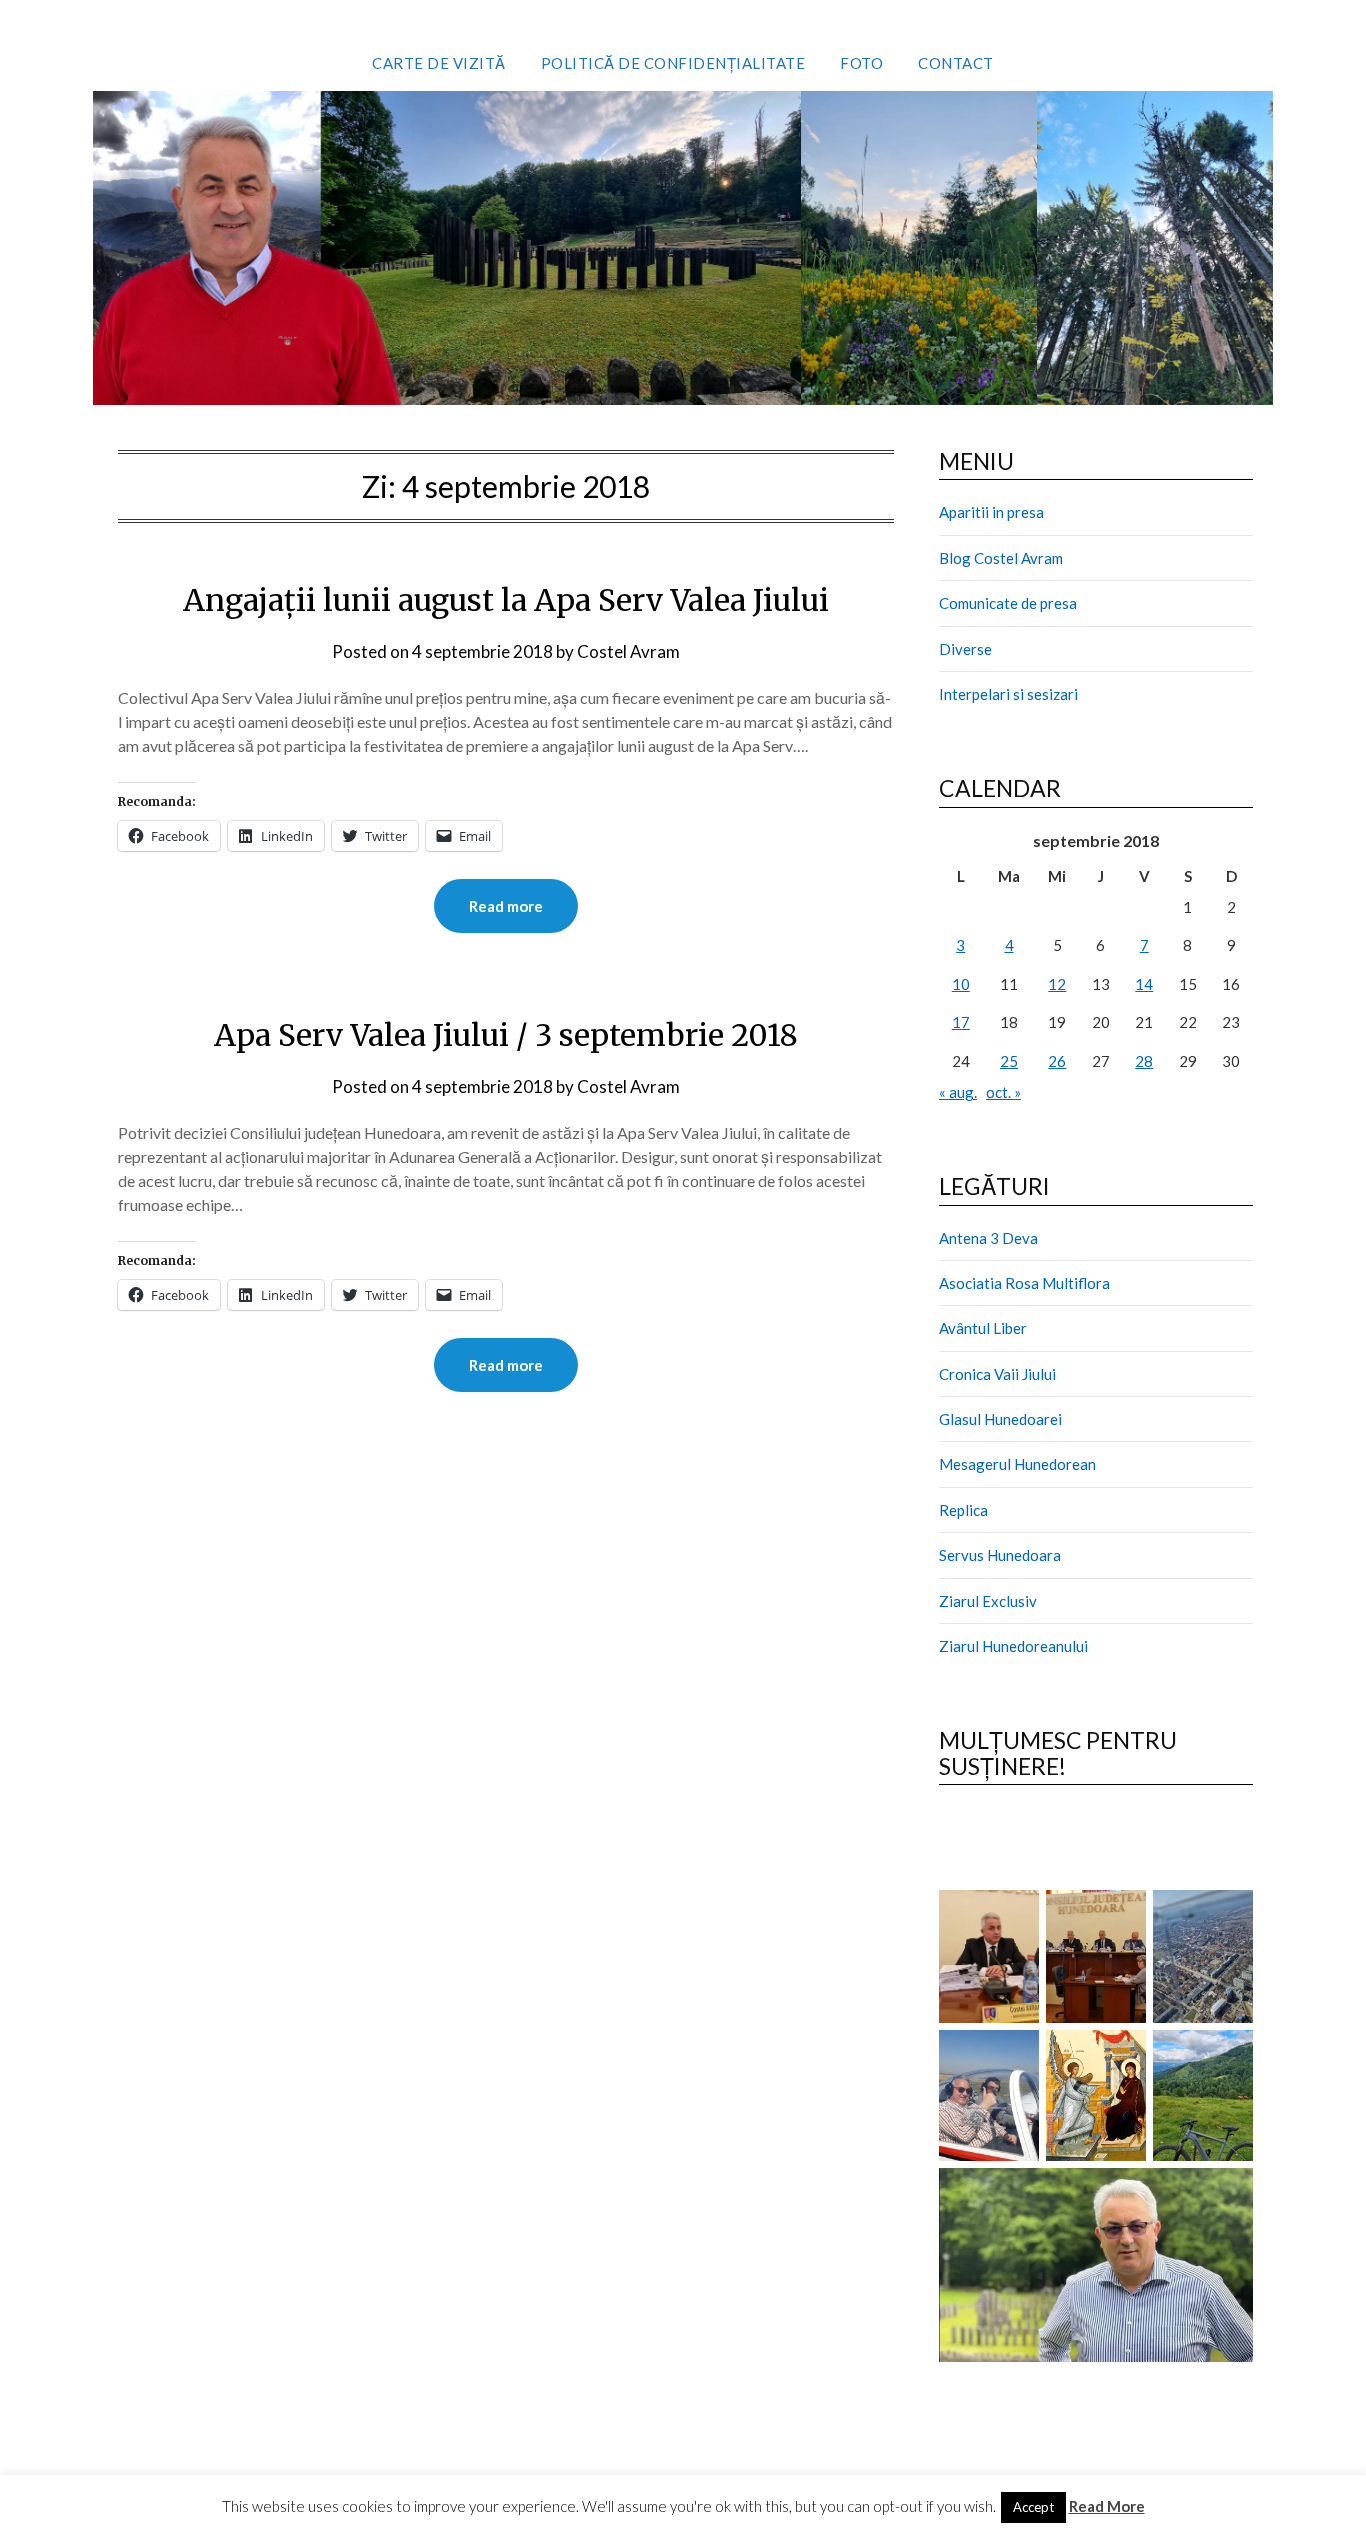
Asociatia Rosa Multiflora (1024, 1283)
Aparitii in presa (991, 512)
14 (1144, 984)
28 (1144, 1061)
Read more (506, 906)
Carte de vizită (439, 63)
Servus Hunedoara (1000, 1555)
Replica (963, 1510)
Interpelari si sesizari (1008, 694)
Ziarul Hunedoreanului (1013, 1646)
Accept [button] (1033, 2507)
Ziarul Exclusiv (988, 1601)
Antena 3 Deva (988, 1238)
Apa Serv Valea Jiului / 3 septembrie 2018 (506, 1035)
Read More (1107, 2506)
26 (1057, 1061)
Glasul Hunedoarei (1000, 1419)
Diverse (965, 649)
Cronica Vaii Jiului (997, 1374)
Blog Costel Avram (1001, 558)
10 (961, 984)
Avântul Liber (983, 1328)
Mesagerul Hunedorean (1017, 1464)
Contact (956, 63)
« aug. (958, 1092)
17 (961, 1022)
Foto (861, 63)
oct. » (1003, 1092)
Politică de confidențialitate (673, 63)
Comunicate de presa (1008, 603)
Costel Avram (628, 651)
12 (1057, 984)
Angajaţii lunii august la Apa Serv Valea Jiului (506, 600)
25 (1009, 1061)
